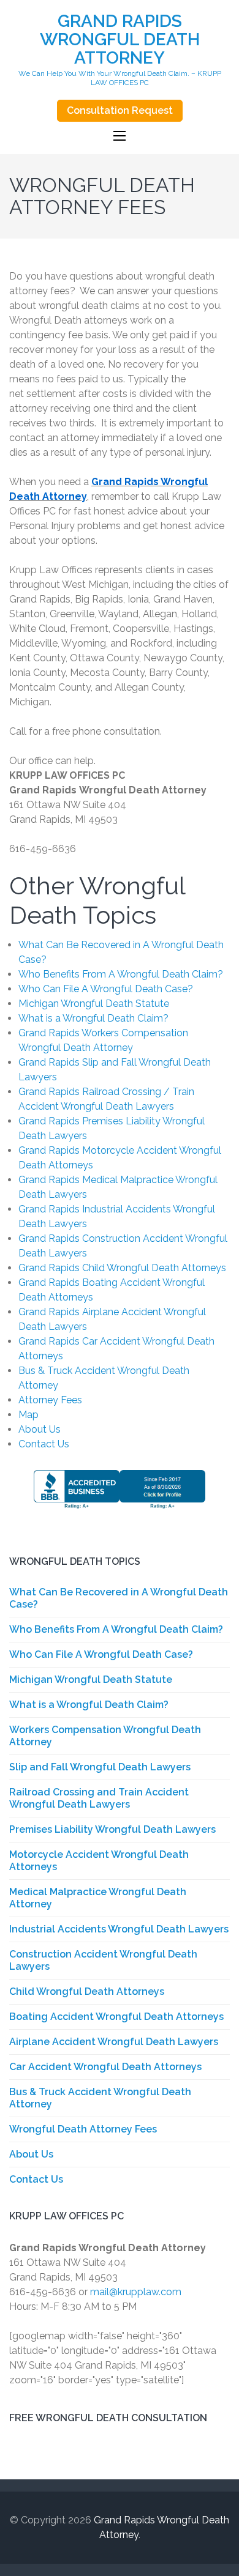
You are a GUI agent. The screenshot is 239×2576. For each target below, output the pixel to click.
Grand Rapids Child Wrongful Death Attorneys (122, 1268)
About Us (40, 1429)
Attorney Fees (50, 1400)
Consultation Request (120, 110)
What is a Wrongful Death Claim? (93, 1018)
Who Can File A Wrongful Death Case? (106, 989)
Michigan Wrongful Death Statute (94, 1004)
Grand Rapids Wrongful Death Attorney (120, 39)
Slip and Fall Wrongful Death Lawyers (100, 1767)
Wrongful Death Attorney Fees (83, 2129)
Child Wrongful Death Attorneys (87, 1991)
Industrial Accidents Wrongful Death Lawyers (119, 1929)
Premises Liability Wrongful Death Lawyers (112, 1829)
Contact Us (44, 1444)
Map (28, 1415)
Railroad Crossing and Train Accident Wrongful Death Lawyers (99, 1798)
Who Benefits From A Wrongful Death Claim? (121, 974)
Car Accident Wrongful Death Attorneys (105, 2067)
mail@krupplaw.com (136, 2292)
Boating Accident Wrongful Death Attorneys (116, 2017)
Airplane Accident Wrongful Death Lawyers (114, 2042)
